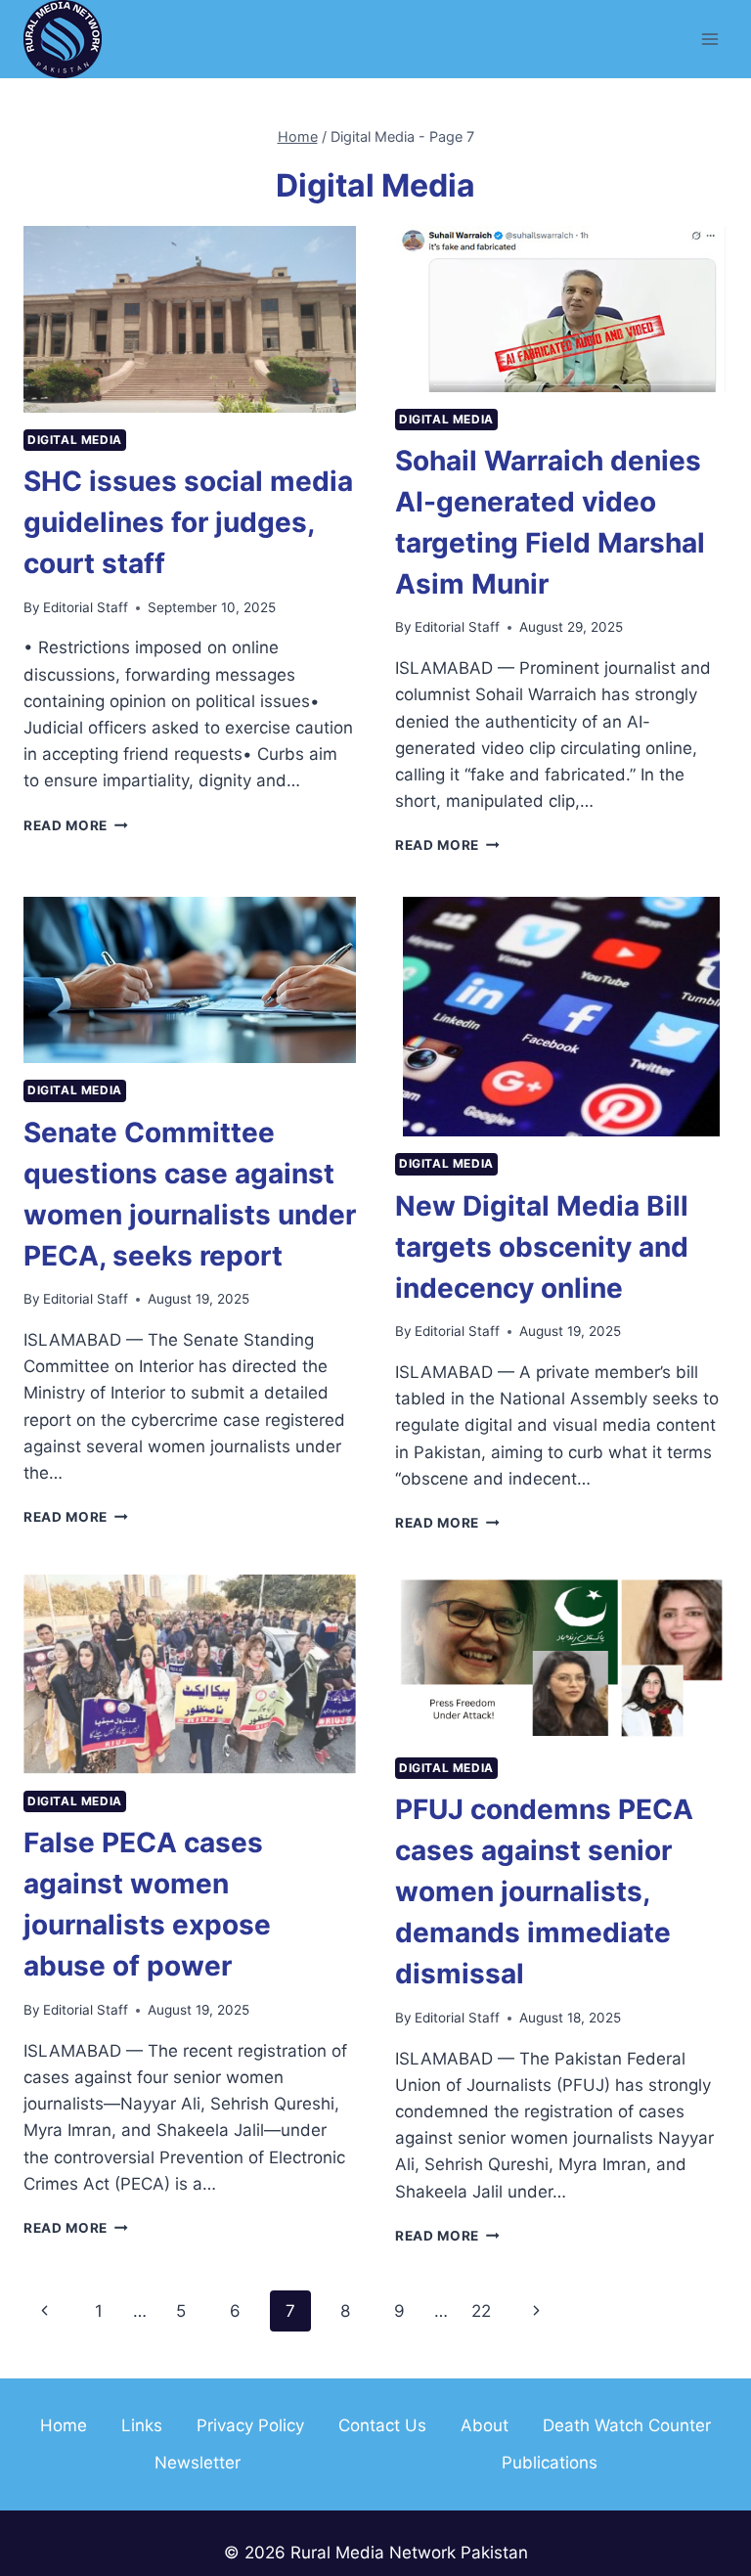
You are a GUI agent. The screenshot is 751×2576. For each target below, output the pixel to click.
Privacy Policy (250, 2425)
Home (64, 2425)
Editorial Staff (86, 607)
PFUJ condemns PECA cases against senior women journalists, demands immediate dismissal (544, 1891)
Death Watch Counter (627, 2425)
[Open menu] (709, 39)
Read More (76, 825)
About (485, 2425)
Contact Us (382, 2425)
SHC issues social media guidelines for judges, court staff (188, 522)
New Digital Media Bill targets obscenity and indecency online (542, 1247)
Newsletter (198, 2463)
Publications (550, 2463)
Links (142, 2425)
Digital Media (75, 440)
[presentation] (190, 319)
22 (481, 2311)
